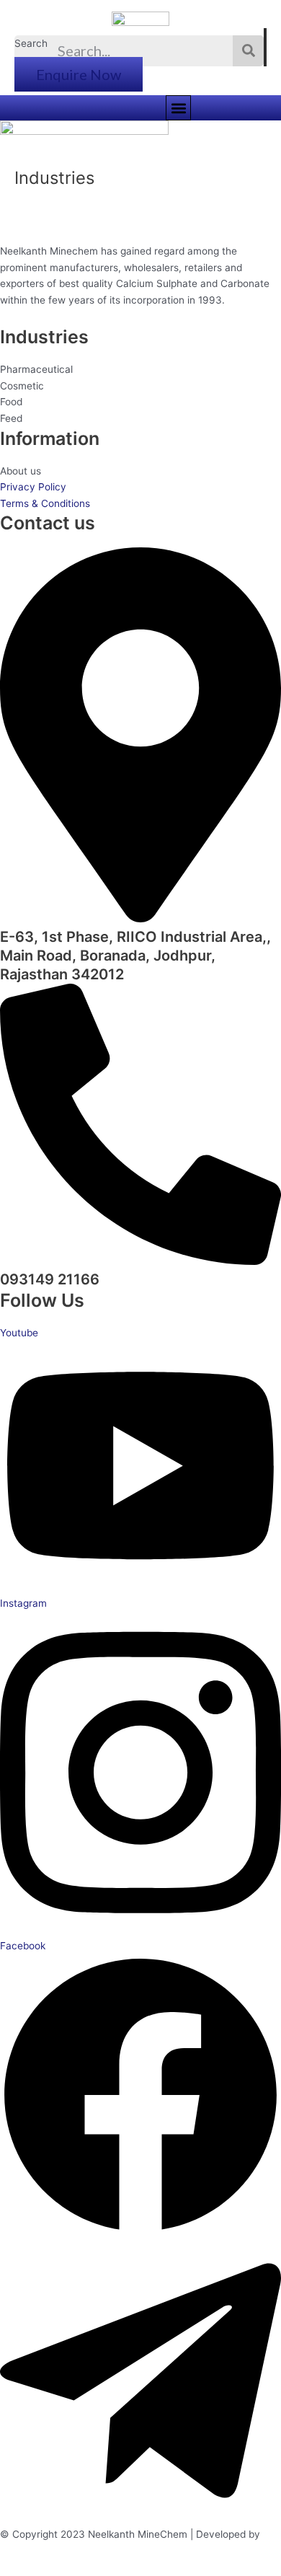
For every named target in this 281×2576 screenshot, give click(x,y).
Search (31, 43)
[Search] (248, 51)
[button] (178, 108)
